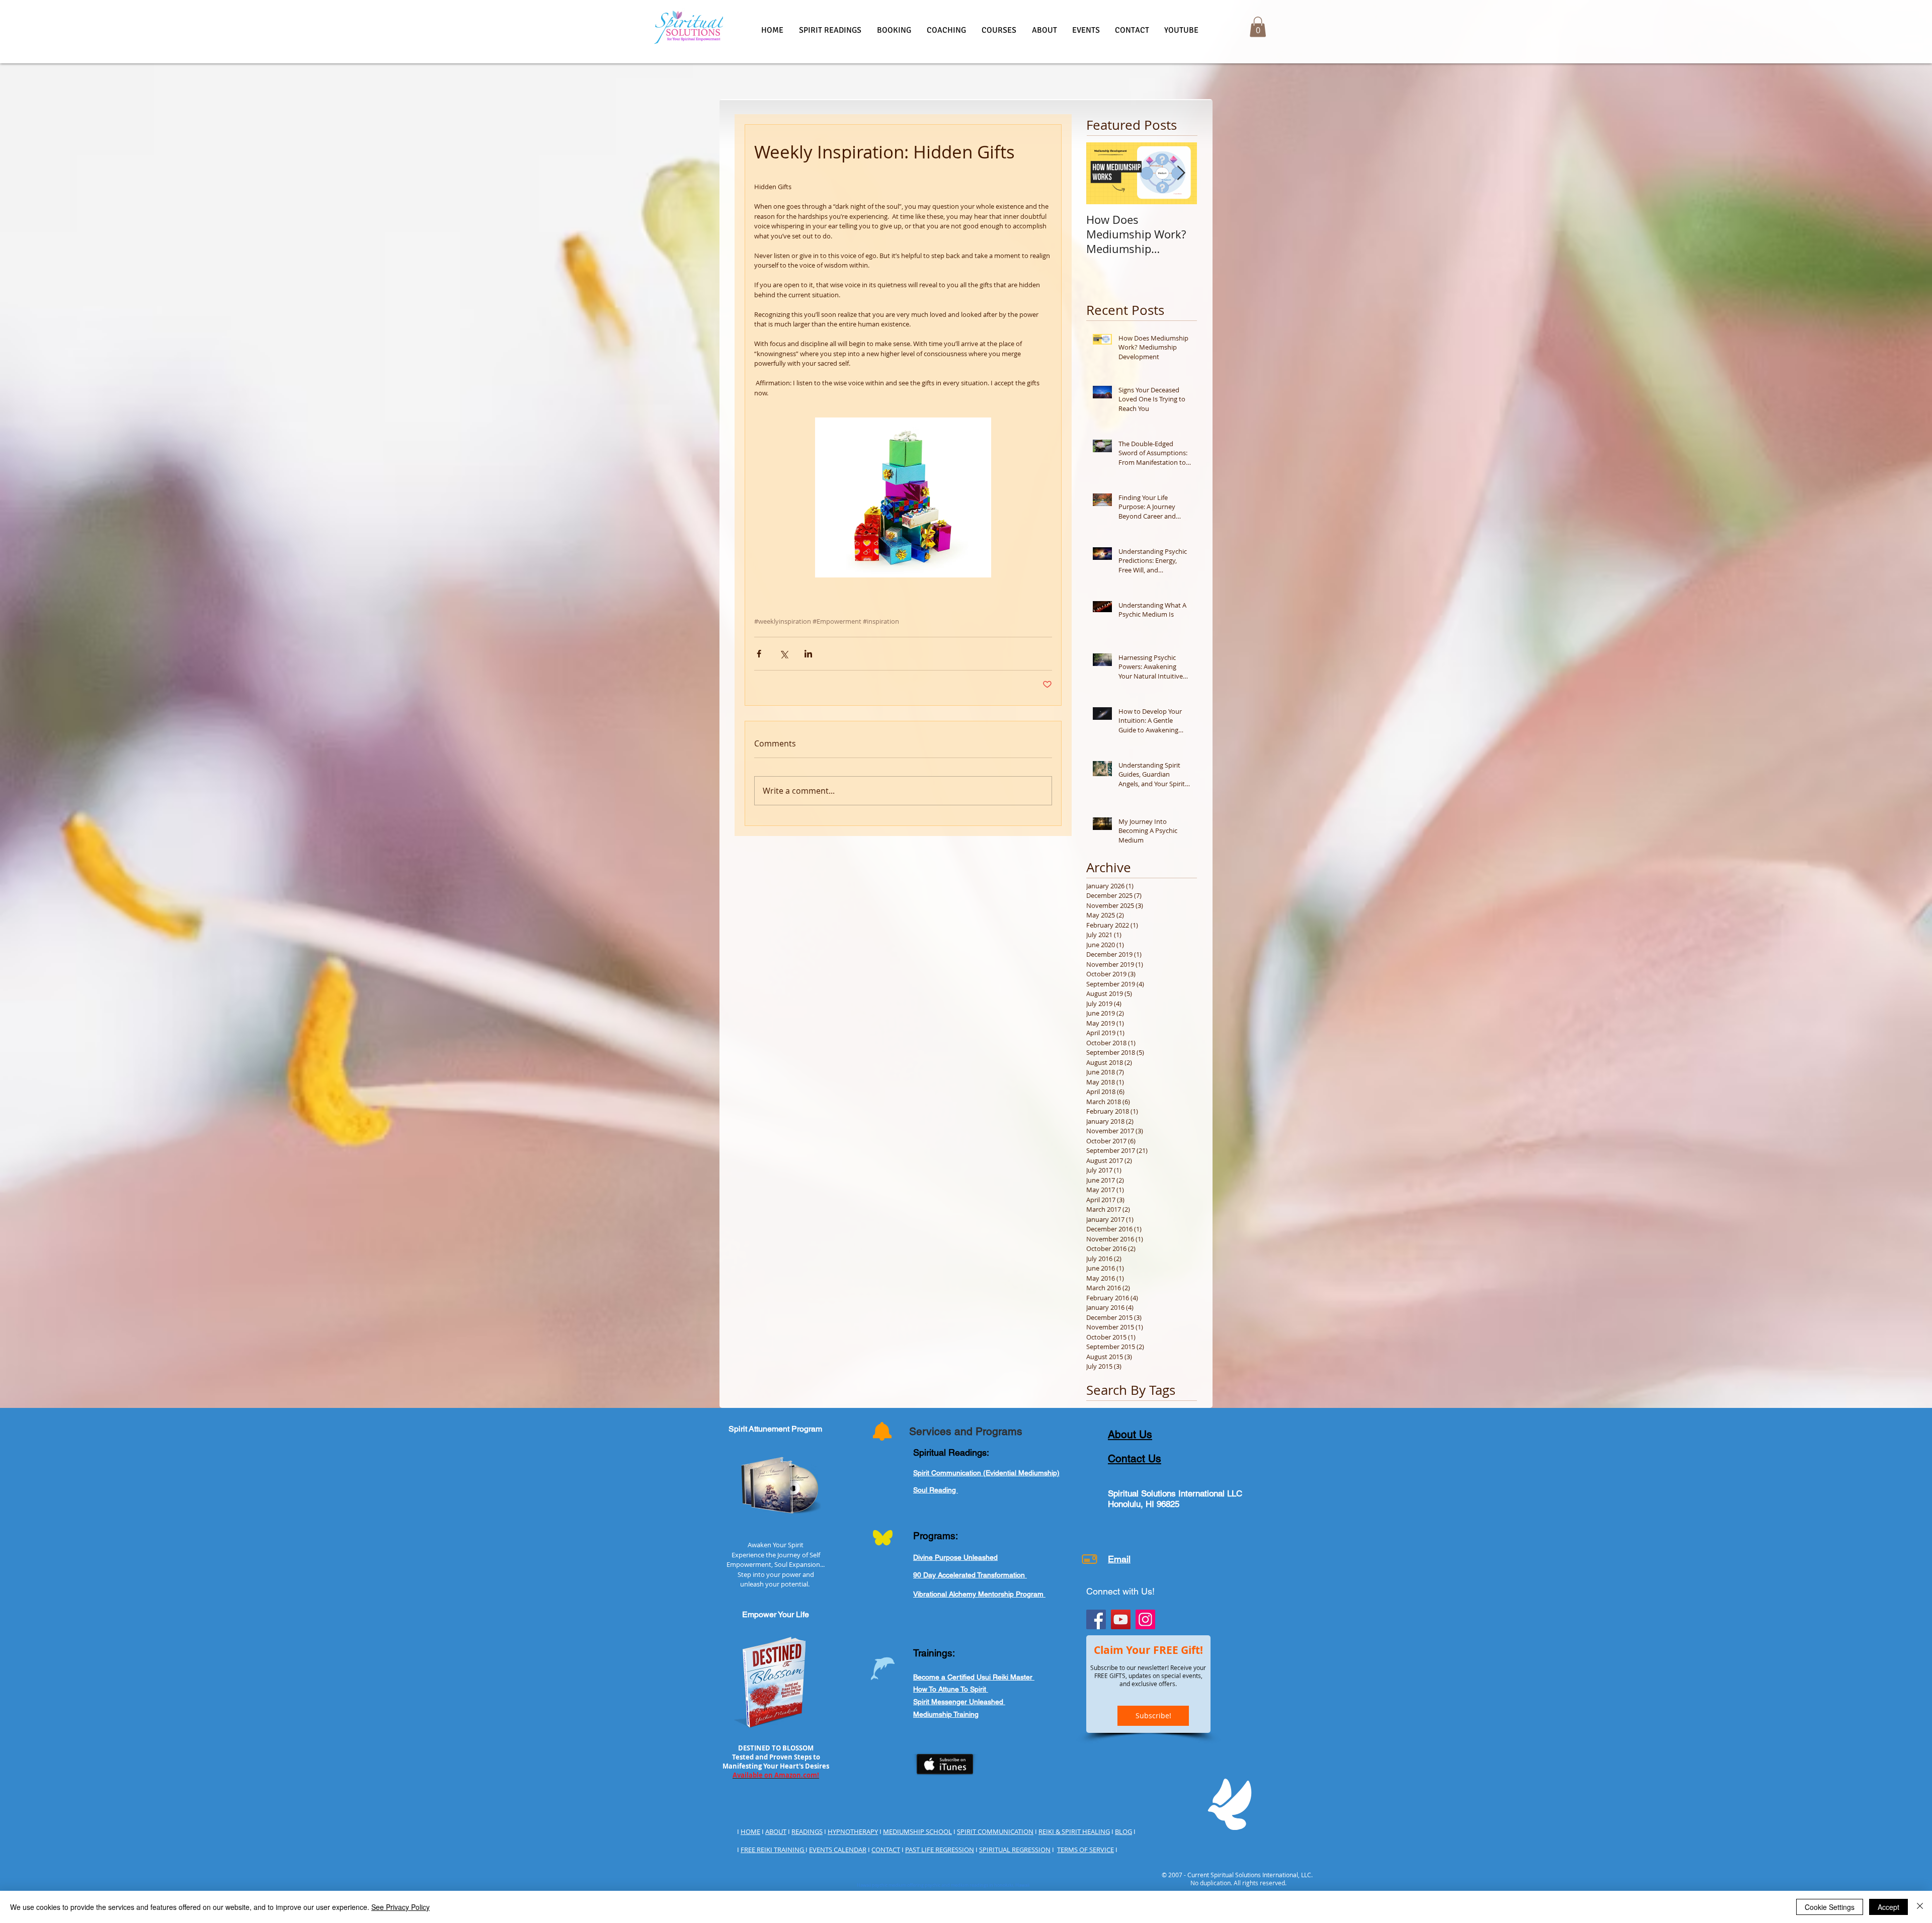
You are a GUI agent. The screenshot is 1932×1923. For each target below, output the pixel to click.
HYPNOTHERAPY (853, 1831)
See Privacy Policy (400, 1907)
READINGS (807, 1831)
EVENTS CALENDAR (838, 1850)
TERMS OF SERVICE (1085, 1850)
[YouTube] (1121, 1619)
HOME (750, 1831)
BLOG (1123, 1831)
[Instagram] (1145, 1619)
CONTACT (886, 1850)
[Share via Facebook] (759, 654)
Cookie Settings (1830, 1907)
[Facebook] (1096, 1619)
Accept (1888, 1907)
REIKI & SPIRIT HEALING (1074, 1831)
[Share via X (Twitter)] (784, 654)
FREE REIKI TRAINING (773, 1850)
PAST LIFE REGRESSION (940, 1850)
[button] (830, 30)
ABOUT (776, 1831)
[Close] (1920, 1907)
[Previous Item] (1102, 173)
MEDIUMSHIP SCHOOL (917, 1831)
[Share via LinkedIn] (808, 654)
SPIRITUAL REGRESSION (1015, 1850)
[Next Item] (1181, 173)
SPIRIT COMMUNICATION (995, 1831)
